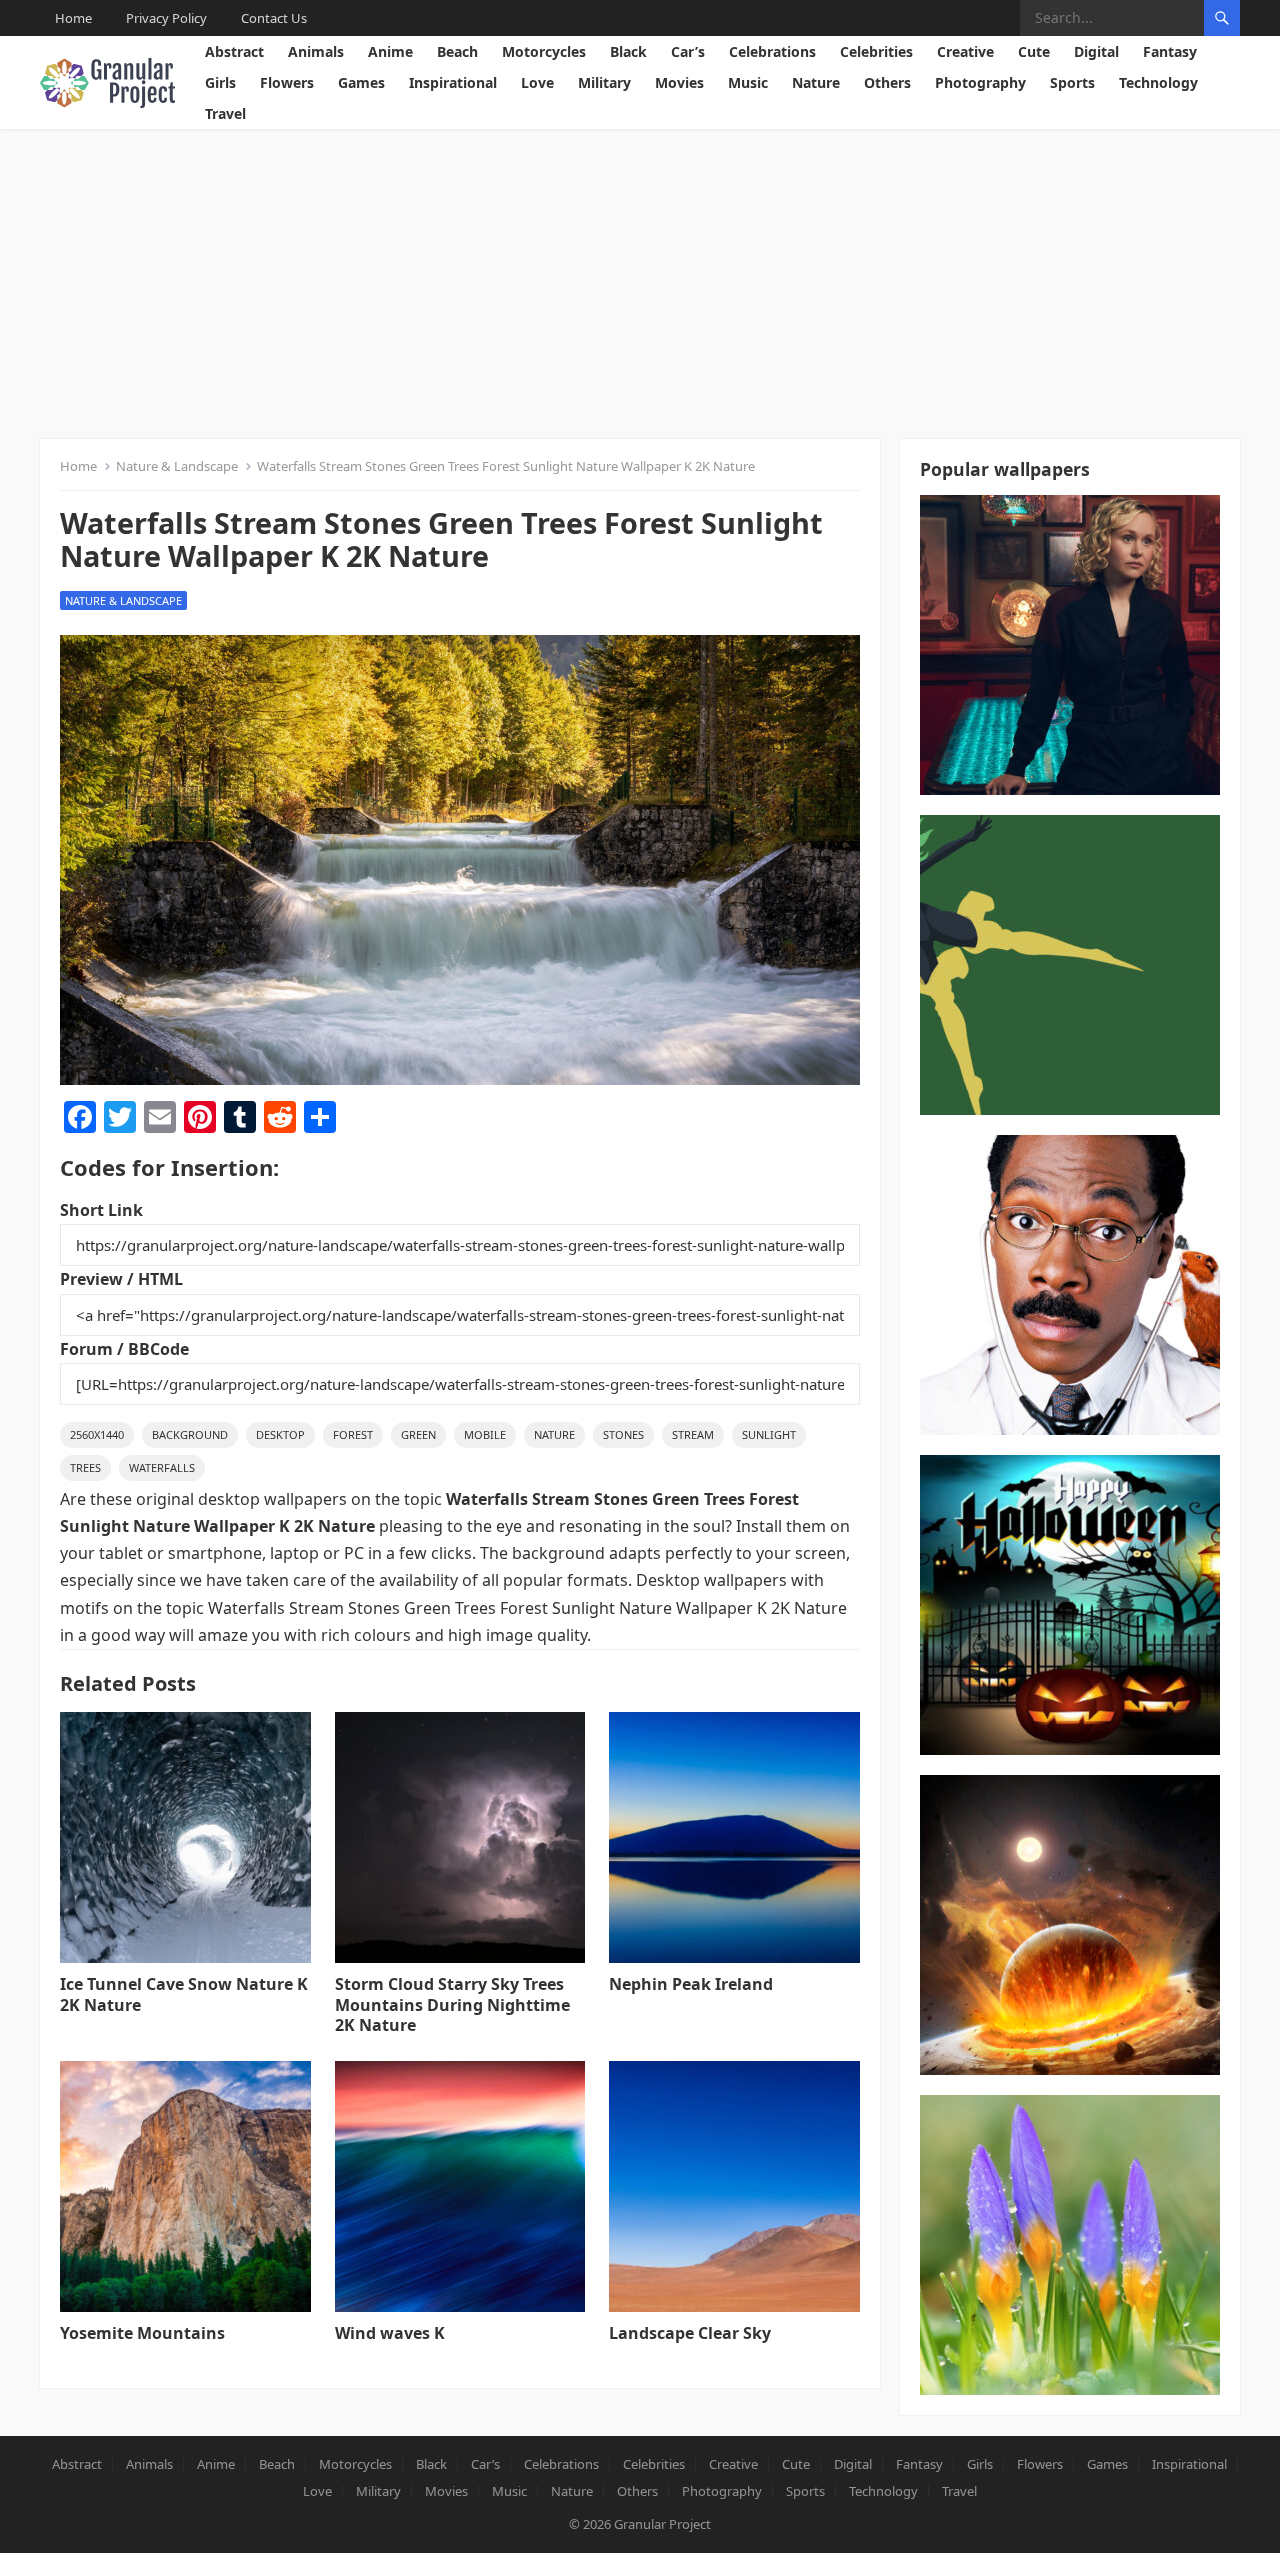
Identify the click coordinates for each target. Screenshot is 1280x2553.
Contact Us (274, 18)
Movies (679, 82)
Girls (220, 82)
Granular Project (662, 2524)
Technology (1158, 82)
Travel (225, 113)
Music (748, 82)
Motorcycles (544, 51)
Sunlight (769, 1434)
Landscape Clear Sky (690, 2333)
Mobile (485, 1434)
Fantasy (1170, 51)
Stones (623, 1434)
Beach (457, 51)
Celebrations (772, 51)
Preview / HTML (121, 1279)
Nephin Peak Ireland (691, 1984)
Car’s (688, 51)
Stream (693, 1434)
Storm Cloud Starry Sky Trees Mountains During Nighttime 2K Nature (452, 2005)
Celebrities (876, 51)
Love (537, 82)
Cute (1034, 51)
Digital (1096, 51)
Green (418, 1434)
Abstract (234, 51)
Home (73, 18)
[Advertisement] (640, 279)
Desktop (280, 1434)
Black (628, 51)
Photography (980, 82)
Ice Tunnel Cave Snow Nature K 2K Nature (184, 1994)
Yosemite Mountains (142, 2333)
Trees (85, 1467)
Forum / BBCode (124, 1349)
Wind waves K (390, 2333)
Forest (353, 1434)
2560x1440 (97, 1434)
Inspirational (453, 82)
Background (190, 1434)
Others (887, 82)
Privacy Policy (166, 18)
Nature (816, 82)
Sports (1072, 82)
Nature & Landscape (177, 466)
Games (361, 82)
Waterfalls (162, 1467)
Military (604, 82)
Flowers (287, 82)
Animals (316, 51)
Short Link (101, 1210)
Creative (965, 51)
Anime (390, 51)
